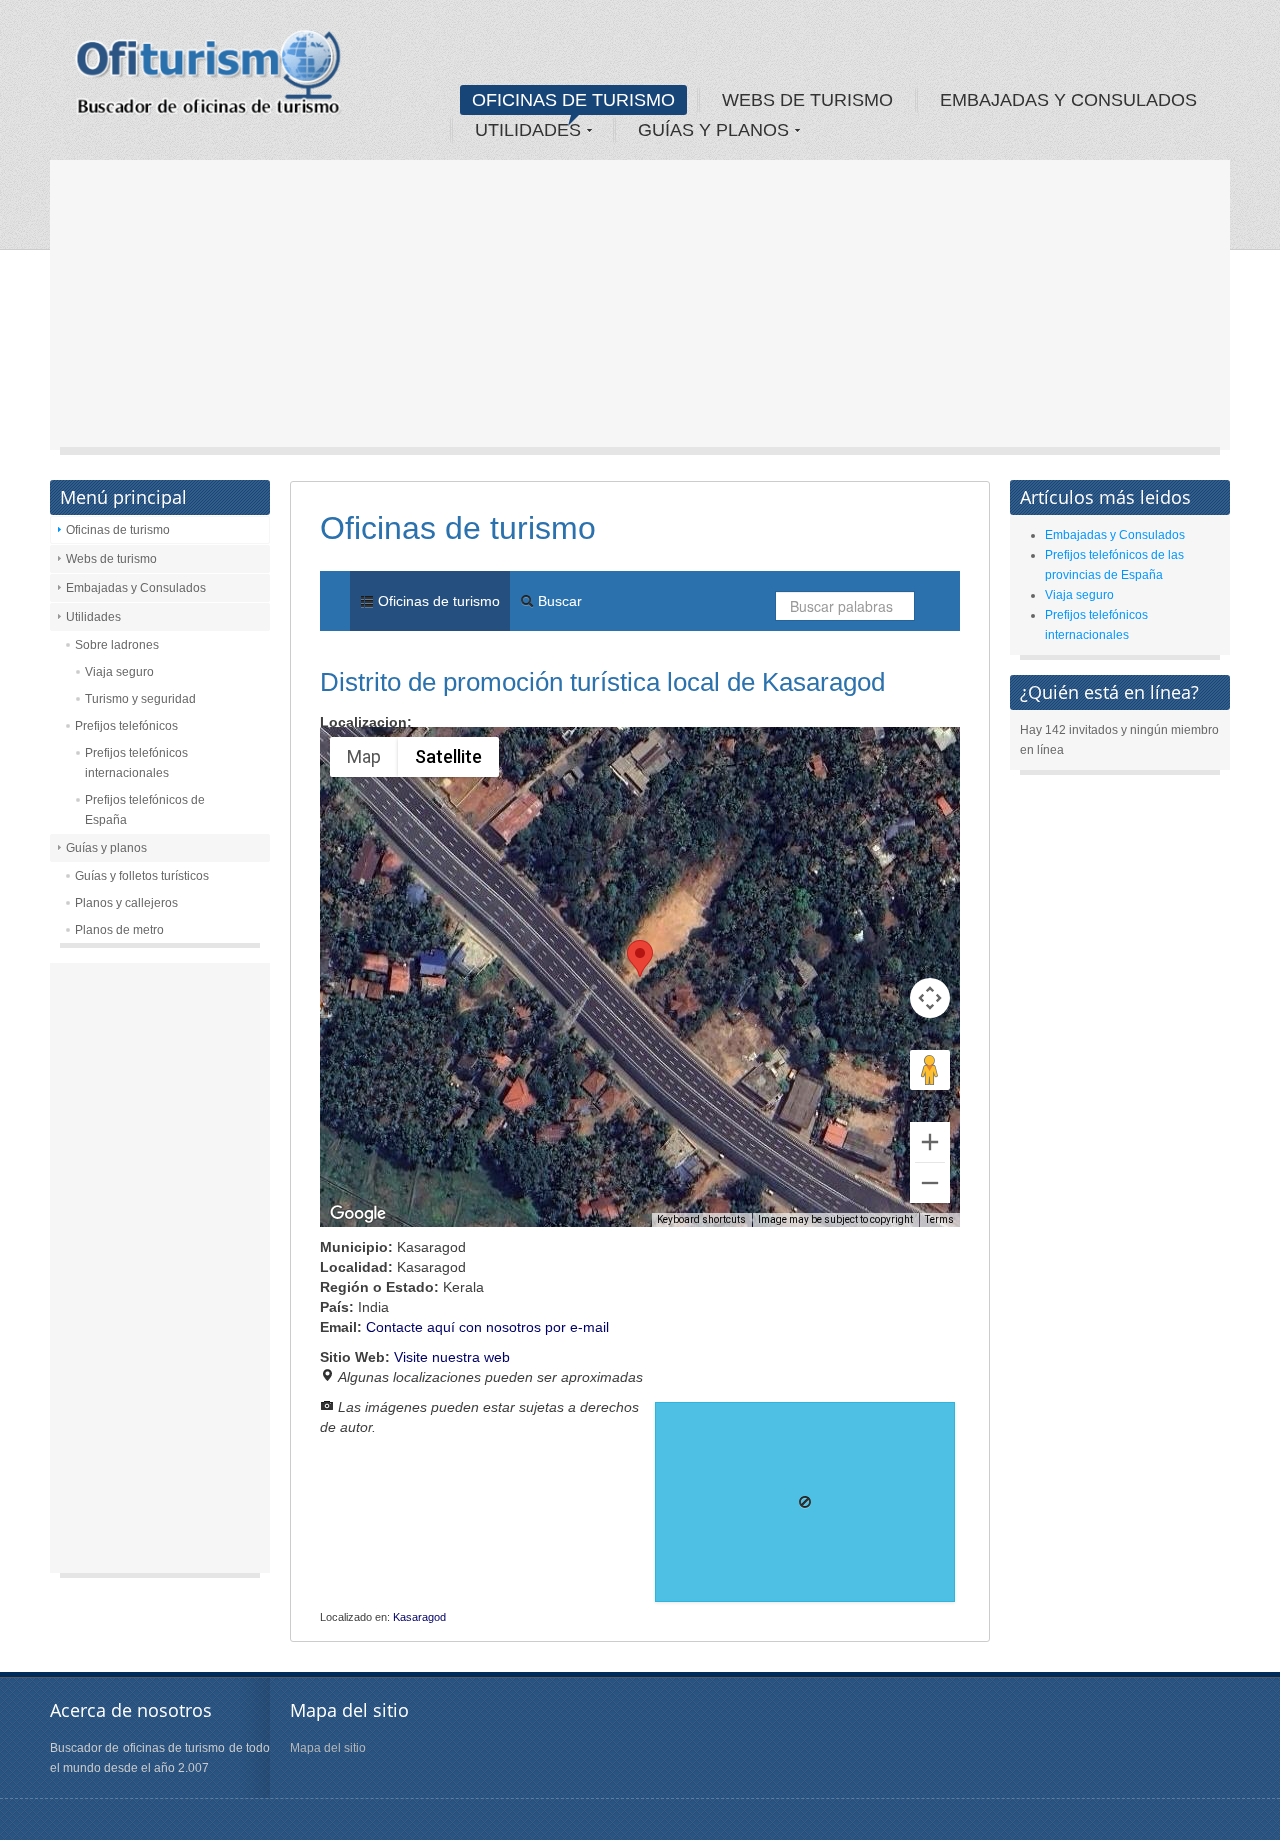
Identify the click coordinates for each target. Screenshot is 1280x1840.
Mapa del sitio (328, 1748)
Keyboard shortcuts (701, 1219)
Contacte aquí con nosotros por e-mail (487, 1327)
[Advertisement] (640, 310)
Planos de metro (119, 930)
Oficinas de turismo (118, 530)
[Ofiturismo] (209, 79)
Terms (939, 1219)
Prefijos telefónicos (126, 726)
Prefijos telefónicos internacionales (136, 763)
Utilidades (93, 617)
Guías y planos (106, 848)
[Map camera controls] (930, 998)
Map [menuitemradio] (364, 756)
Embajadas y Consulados (136, 588)
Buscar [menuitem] (558, 601)
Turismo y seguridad (140, 699)
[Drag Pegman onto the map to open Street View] (930, 1070)
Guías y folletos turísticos (142, 876)
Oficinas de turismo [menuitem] (437, 601)
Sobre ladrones (117, 645)
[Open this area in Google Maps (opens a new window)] (358, 1214)
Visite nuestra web (452, 1357)
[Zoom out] (930, 1183)
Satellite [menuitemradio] (448, 756)
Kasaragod (419, 1617)
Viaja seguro (119, 672)
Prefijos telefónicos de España (145, 810)
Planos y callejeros (126, 903)
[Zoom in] (930, 1142)
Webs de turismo (111, 559)
